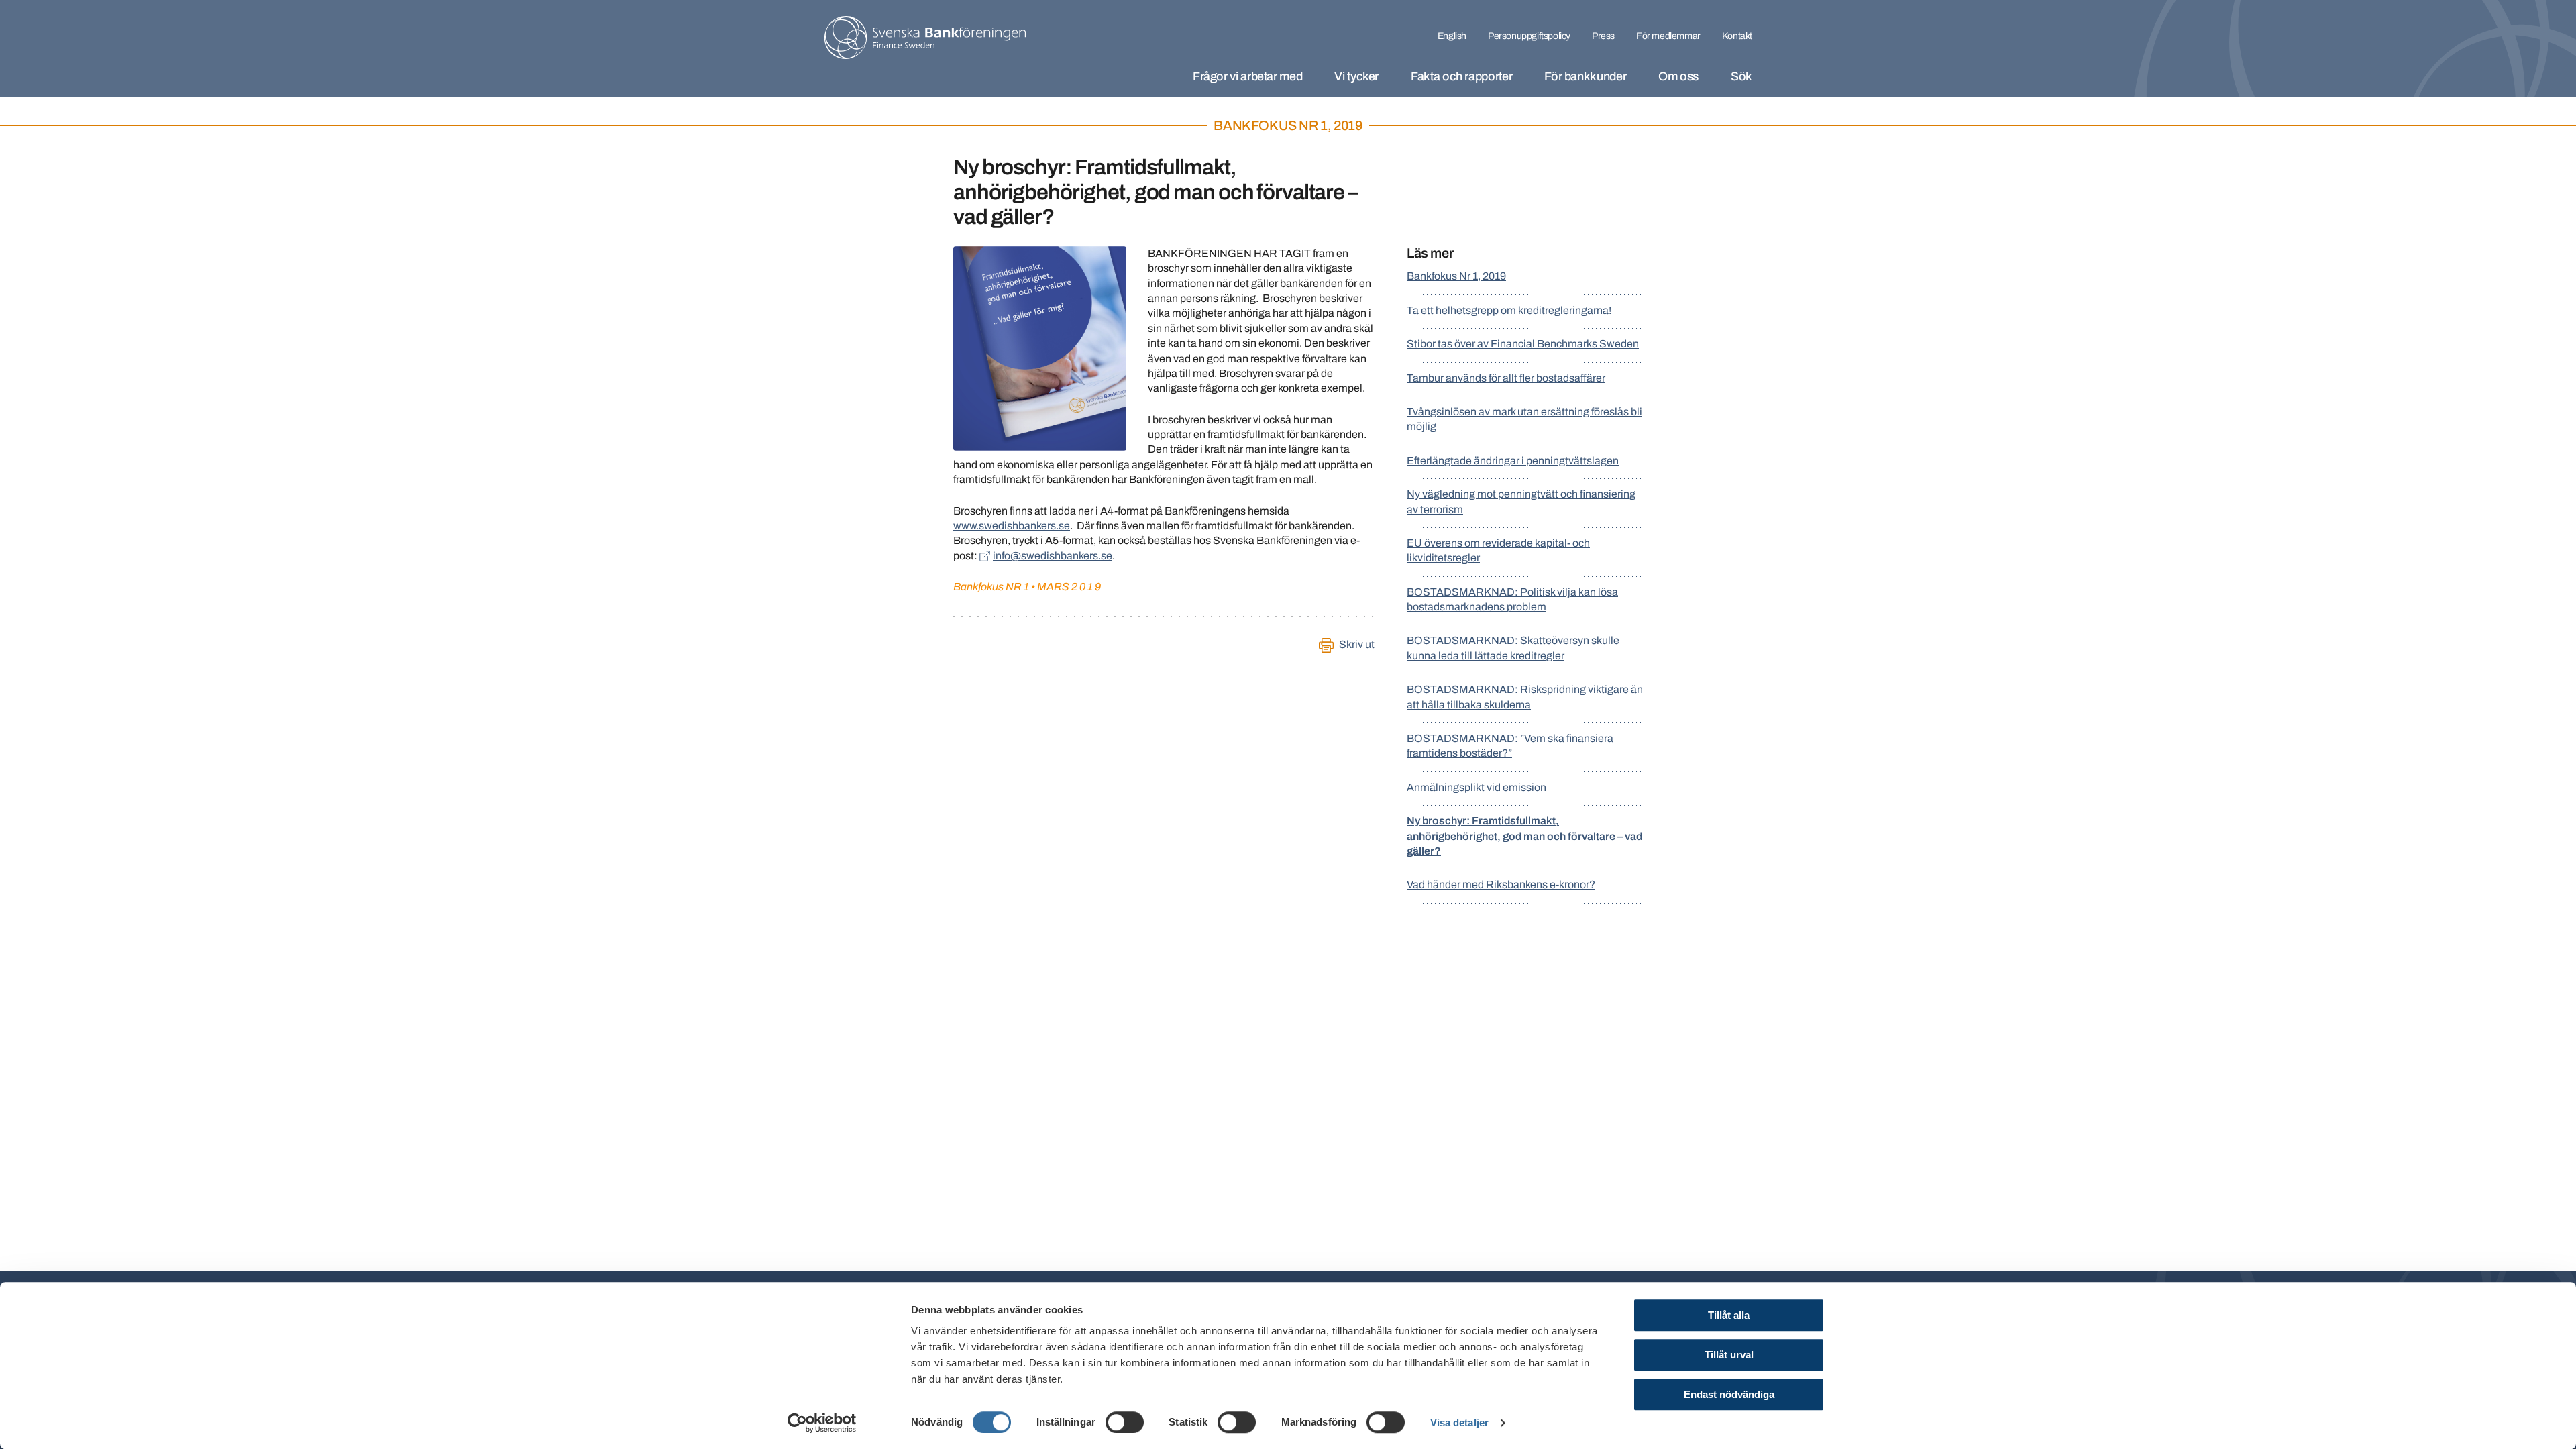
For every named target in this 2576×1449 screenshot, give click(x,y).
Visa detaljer (1459, 1423)
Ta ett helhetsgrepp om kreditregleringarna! (1509, 310)
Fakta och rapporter (1461, 76)
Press (1603, 36)
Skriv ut (1357, 644)
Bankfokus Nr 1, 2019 (1456, 276)
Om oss (1678, 76)
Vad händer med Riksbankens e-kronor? (1501, 884)
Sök (1741, 76)
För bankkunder (1585, 76)
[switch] (1125, 1422)
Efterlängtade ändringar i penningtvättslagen (1513, 461)
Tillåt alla (1729, 1315)
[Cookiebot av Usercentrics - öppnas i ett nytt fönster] (822, 1423)
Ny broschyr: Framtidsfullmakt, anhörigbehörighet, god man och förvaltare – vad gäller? (1524, 836)
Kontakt (1737, 36)
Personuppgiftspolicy (1529, 36)
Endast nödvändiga (1729, 1394)
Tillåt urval (1729, 1355)
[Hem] (925, 38)
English (1452, 36)
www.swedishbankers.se (1012, 526)
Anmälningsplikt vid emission (1477, 787)
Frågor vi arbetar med (1247, 76)
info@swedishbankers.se (1053, 556)
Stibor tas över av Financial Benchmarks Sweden (1523, 344)
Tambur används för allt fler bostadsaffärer (1506, 378)
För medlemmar (1668, 36)
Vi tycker (1356, 76)
